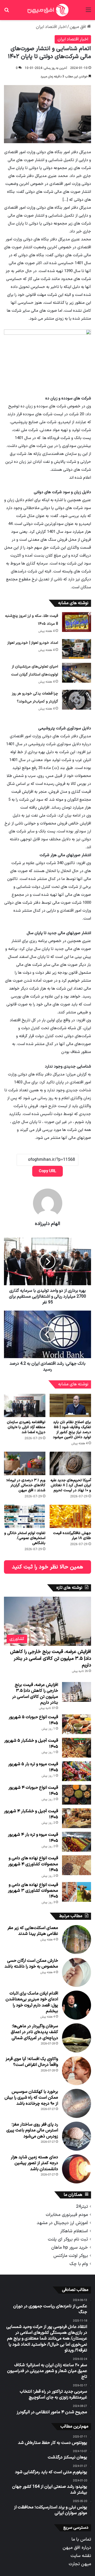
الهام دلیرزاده (47, 1224)
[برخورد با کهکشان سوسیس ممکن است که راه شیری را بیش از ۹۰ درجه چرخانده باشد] (77, 2103)
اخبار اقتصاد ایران (51, 27)
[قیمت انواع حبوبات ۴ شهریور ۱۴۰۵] (77, 1795)
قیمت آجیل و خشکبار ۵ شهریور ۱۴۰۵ (31, 1744)
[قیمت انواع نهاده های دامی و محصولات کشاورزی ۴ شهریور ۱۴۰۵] (77, 1865)
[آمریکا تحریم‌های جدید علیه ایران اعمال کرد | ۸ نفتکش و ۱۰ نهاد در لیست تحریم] (70, 1463)
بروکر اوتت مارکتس (71, 2256)
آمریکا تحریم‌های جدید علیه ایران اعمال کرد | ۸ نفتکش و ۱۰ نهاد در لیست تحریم (71, 1485)
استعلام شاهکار (74, 2231)
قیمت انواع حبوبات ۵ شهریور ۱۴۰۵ (33, 1720)
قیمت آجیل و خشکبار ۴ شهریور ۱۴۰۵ (31, 1814)
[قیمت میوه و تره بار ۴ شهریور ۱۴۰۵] (77, 1842)
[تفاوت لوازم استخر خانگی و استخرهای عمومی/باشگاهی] (25, 1517)
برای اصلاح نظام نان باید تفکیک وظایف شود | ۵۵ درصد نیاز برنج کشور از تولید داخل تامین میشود (72, 1430)
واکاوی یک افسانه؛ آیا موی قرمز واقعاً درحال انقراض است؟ (32, 2062)
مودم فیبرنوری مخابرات (67, 2215)
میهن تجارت (80, 2564)
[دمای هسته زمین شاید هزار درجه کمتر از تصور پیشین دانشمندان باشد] (77, 2169)
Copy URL (47, 1171)
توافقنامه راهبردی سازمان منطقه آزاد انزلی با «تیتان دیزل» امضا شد (26, 1427)
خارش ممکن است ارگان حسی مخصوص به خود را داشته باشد (31, 1964)
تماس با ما (81, 2539)
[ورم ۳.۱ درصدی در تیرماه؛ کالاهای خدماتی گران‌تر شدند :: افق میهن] (25, 1463)
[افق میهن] (47, 10)
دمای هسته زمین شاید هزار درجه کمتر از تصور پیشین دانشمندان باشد (34, 2163)
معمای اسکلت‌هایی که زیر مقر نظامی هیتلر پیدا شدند (33, 1931)
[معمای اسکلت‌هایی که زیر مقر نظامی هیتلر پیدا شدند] (77, 1940)
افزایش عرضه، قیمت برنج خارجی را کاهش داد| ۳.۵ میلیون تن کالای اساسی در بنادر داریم (51, 1658)
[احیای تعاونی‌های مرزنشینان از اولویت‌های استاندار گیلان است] (77, 673)
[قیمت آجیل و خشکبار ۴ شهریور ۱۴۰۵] (77, 1818)
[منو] (88, 12)
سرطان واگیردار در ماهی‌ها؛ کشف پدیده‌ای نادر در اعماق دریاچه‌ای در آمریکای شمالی (34, 2032)
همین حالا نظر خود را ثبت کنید (47, 1567)
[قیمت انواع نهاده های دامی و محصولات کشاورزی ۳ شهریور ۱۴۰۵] (77, 1892)
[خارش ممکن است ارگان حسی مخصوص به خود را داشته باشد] (77, 1972)
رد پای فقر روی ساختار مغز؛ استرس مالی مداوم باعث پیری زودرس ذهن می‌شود (32, 2130)
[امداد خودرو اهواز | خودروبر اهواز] (77, 649)
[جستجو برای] (7, 12)
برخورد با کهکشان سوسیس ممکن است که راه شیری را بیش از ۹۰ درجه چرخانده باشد (31, 2098)
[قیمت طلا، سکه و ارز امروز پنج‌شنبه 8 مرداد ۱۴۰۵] (77, 622)
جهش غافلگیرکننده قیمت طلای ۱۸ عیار (72, 1536)
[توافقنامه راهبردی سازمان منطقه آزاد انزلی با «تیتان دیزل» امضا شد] (25, 1406)
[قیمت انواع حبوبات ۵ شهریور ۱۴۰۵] (77, 1724)
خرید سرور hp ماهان (70, 2247)
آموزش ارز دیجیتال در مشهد (62, 2223)
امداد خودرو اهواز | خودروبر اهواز (33, 643)
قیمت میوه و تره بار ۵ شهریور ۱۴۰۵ (33, 1767)
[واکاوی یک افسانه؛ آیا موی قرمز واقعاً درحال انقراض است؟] (77, 2071)
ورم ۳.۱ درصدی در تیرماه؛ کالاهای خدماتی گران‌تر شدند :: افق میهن (26, 1485)
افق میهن (78, 27)
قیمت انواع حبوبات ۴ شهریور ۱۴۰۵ (33, 1791)
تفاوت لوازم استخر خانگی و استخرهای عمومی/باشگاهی (25, 1538)
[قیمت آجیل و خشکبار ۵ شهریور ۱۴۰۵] (77, 1748)
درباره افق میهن (77, 2548)
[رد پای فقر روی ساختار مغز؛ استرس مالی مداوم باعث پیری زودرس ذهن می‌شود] (77, 2136)
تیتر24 (82, 2207)
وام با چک (79, 2264)
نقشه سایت (81, 2556)
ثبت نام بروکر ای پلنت (68, 2239)
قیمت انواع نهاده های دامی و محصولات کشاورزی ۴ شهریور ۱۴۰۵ (33, 1864)
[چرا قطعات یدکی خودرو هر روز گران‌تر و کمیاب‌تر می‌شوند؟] (77, 700)
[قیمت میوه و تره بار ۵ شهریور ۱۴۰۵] (77, 1771)
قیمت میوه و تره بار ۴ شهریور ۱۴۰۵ (33, 1838)
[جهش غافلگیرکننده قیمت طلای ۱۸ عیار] (70, 1517)
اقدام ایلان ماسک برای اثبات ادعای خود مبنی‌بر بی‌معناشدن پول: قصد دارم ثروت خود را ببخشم (32, 2002)
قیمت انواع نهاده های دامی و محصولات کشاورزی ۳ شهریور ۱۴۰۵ (33, 1891)
